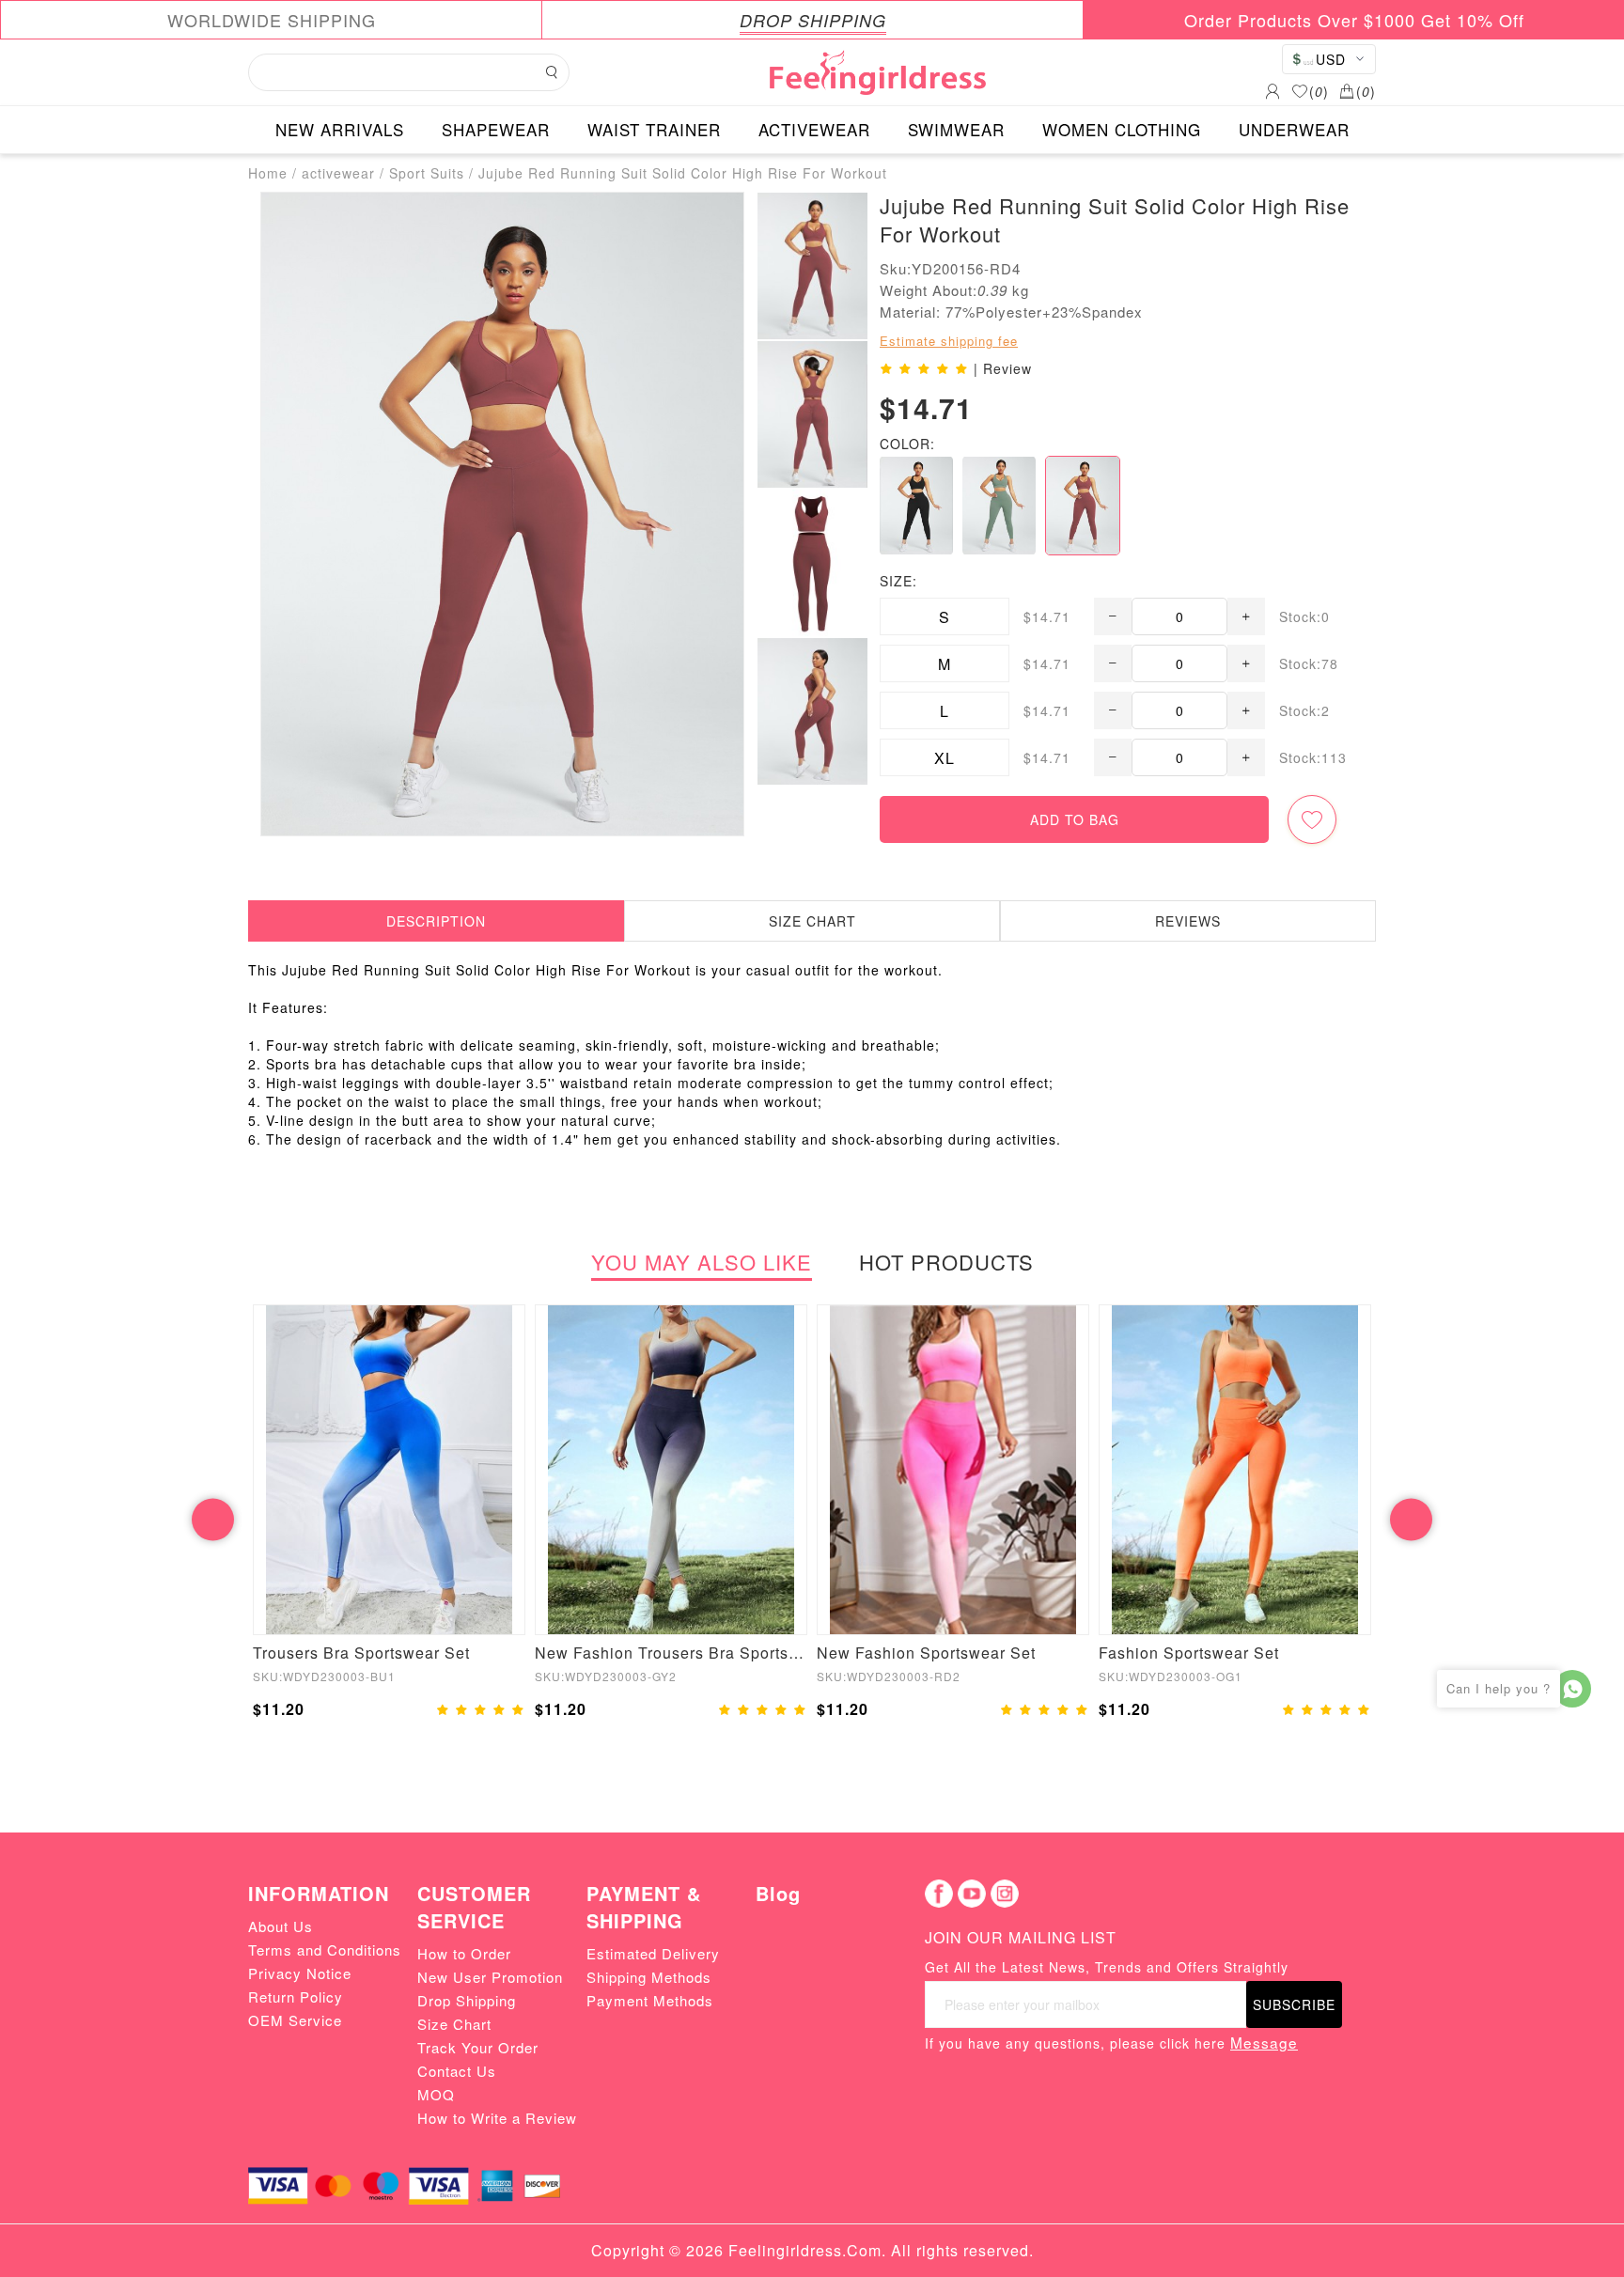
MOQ (436, 2094)
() (1319, 91)
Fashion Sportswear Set (1189, 1653)
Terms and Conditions (325, 1949)
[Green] (999, 506)
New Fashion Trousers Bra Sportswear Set (671, 1653)
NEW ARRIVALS (340, 129)
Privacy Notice (300, 1973)
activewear (338, 173)
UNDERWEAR (1294, 129)
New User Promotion (490, 1977)
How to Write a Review (497, 2118)
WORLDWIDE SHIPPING (272, 20)
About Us (281, 1926)
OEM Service (295, 2020)
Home (268, 173)
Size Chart (454, 2024)
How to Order (464, 1953)
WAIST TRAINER (654, 129)
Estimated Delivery (653, 1953)
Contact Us (457, 2071)
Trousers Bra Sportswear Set (361, 1653)
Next (1411, 1519)
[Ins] (1005, 1894)
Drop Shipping (467, 2000)
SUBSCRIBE (1294, 2004)
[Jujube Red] (1083, 506)
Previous (213, 1519)
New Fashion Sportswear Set (926, 1653)
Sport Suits (427, 173)
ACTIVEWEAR (814, 129)
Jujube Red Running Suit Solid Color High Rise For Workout (683, 173)
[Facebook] (939, 1894)
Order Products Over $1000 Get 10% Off (1354, 20)
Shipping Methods (649, 1977)
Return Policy (296, 1996)
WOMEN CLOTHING (1122, 129)
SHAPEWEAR (496, 129)
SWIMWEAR (956, 129)
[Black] (916, 506)
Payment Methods (650, 2000)
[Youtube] (972, 1894)
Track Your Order (478, 2047)
